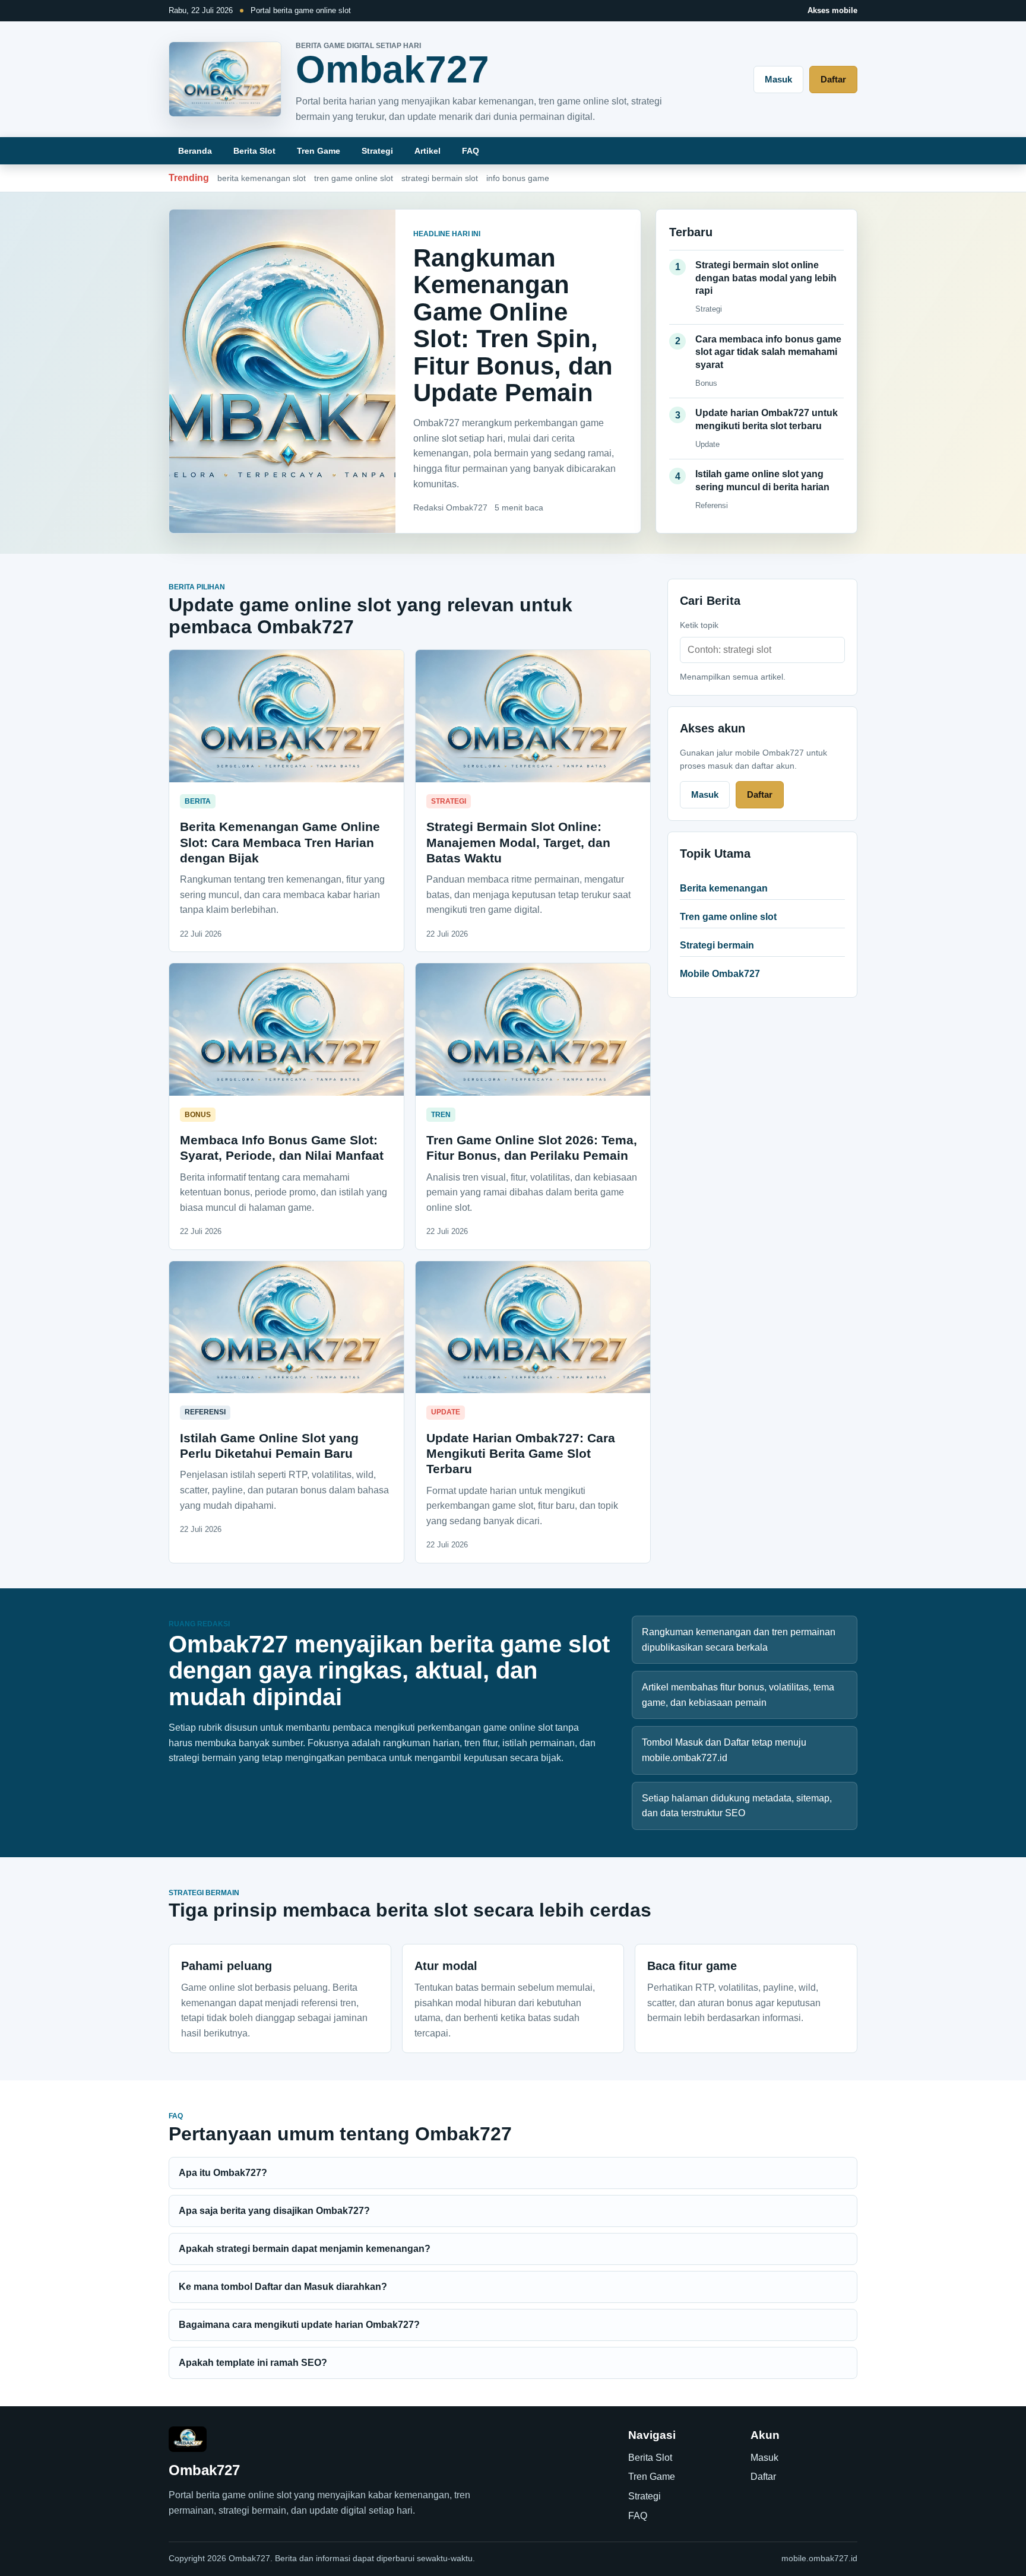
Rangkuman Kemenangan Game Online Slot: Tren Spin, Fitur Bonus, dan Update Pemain (513, 325)
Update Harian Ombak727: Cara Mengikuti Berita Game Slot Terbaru (521, 1454)
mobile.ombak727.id (819, 2558)
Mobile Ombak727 (720, 974)
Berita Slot (254, 151)
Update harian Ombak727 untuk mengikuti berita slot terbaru (767, 419)
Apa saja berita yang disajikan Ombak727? (274, 2211)
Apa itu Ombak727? (223, 2173)
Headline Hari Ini (447, 234)
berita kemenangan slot (262, 178)
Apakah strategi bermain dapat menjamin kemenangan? (305, 2249)
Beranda (195, 151)
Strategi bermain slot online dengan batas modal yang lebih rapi (766, 278)
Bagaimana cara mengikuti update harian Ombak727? (299, 2325)
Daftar (833, 79)
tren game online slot (354, 178)
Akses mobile (832, 10)
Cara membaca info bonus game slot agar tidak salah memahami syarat (768, 352)
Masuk (778, 79)
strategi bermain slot (440, 178)
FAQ (471, 151)
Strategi (377, 151)
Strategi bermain (717, 945)
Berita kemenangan (724, 888)
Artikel (427, 151)
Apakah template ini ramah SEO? (253, 2363)
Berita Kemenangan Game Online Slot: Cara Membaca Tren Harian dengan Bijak (280, 842)
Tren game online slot (728, 917)
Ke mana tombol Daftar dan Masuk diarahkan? (283, 2287)
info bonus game (518, 178)
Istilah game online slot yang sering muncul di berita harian (762, 480)
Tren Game (319, 151)
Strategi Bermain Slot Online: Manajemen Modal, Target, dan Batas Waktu (518, 842)
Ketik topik (699, 625)
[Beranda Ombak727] (225, 79)
